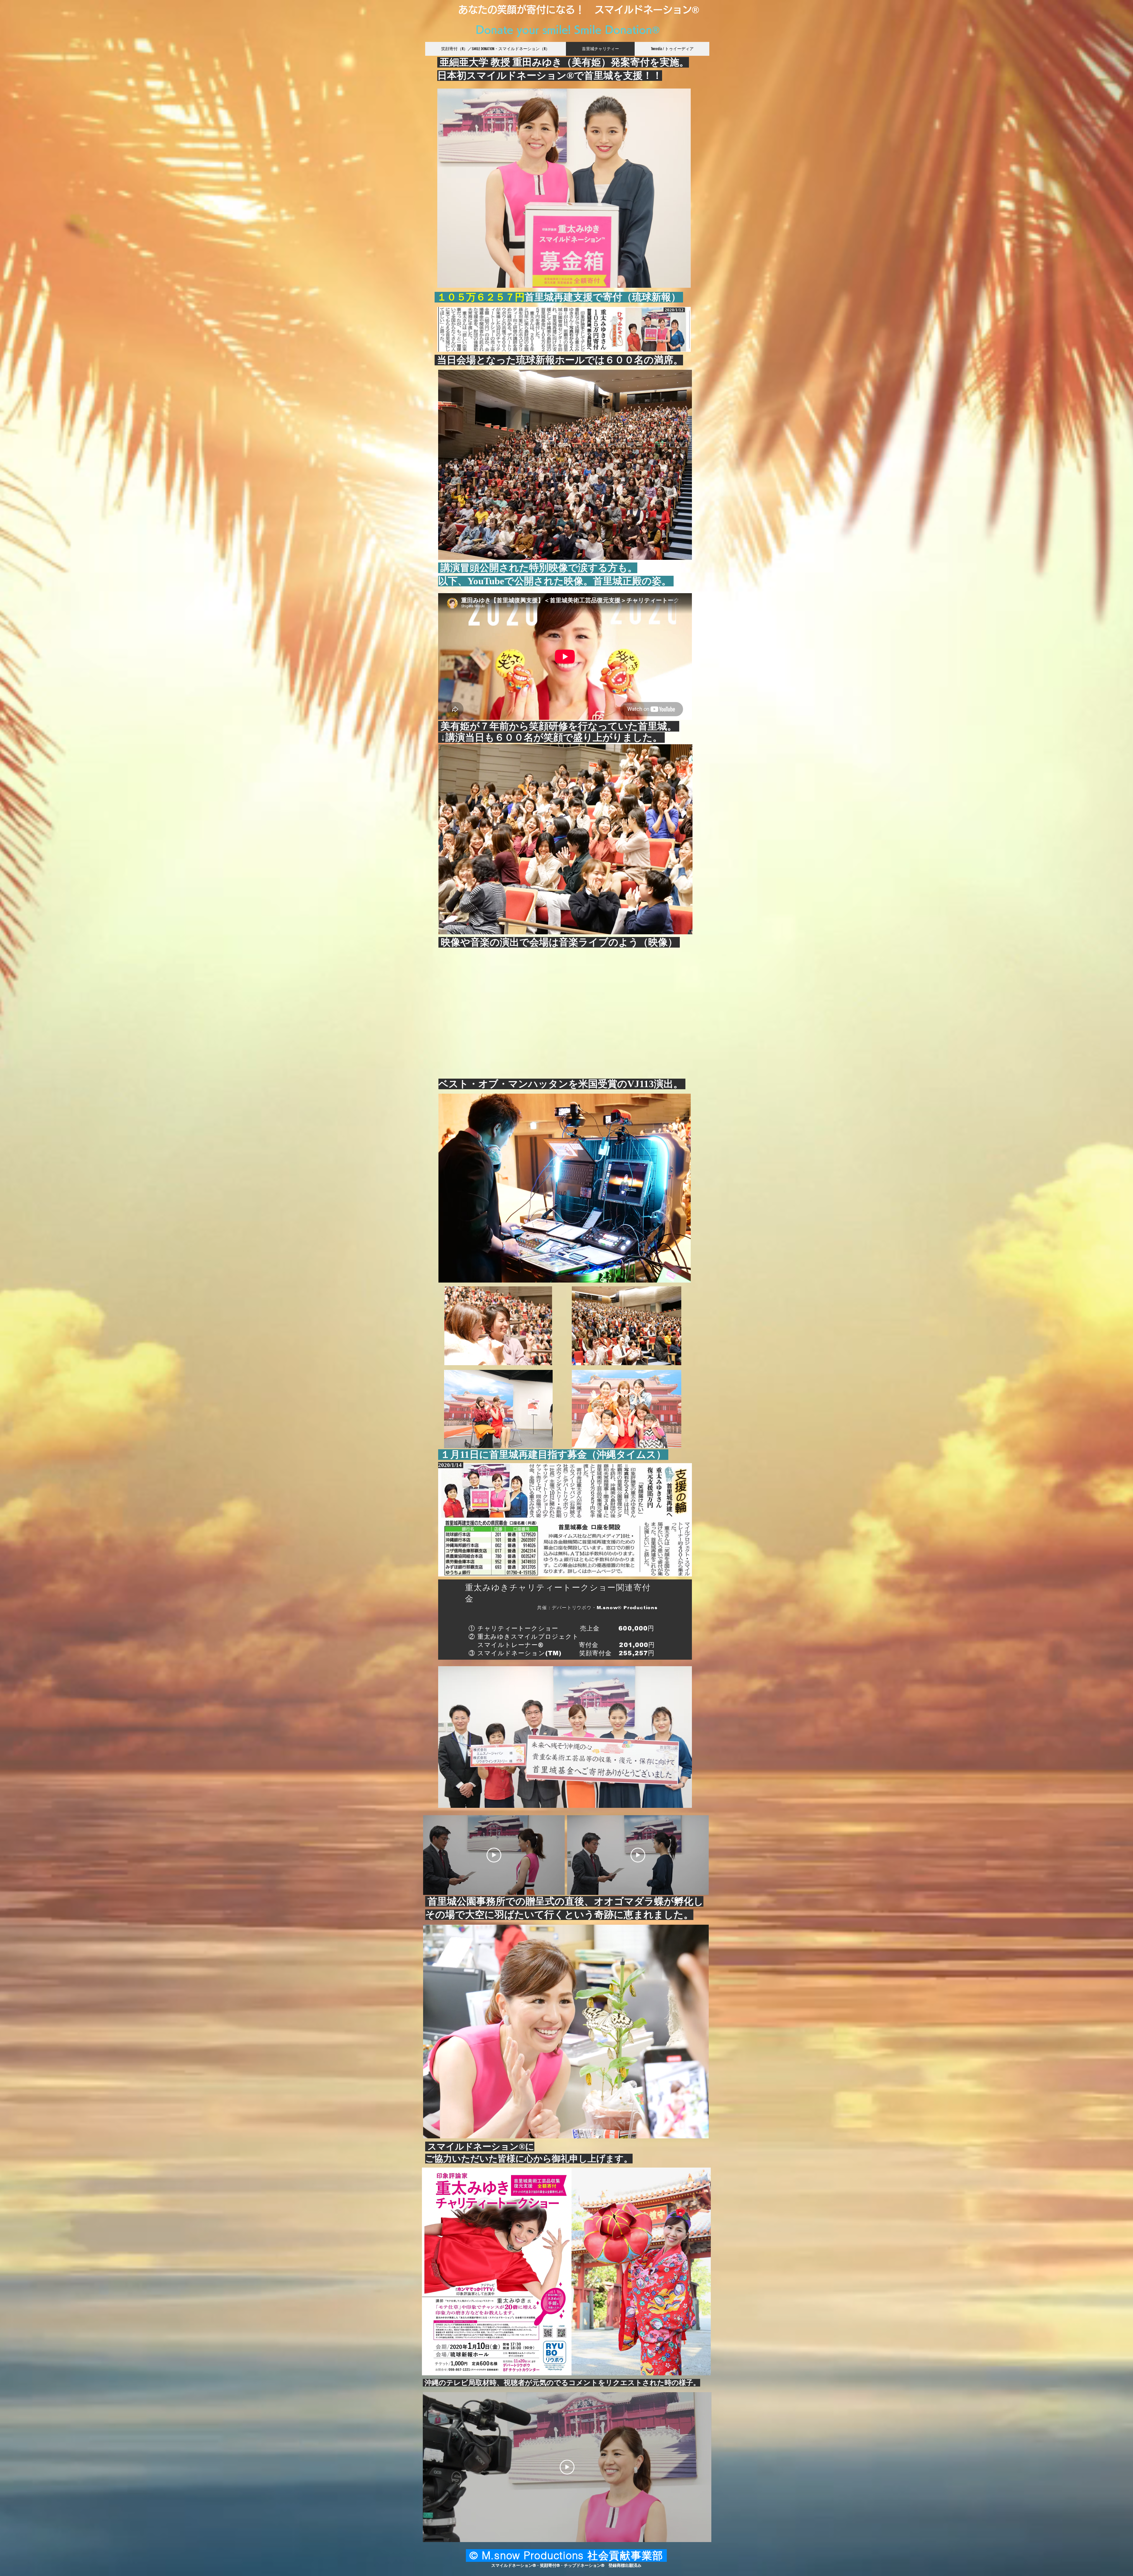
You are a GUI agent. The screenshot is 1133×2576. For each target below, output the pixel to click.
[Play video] (494, 1855)
